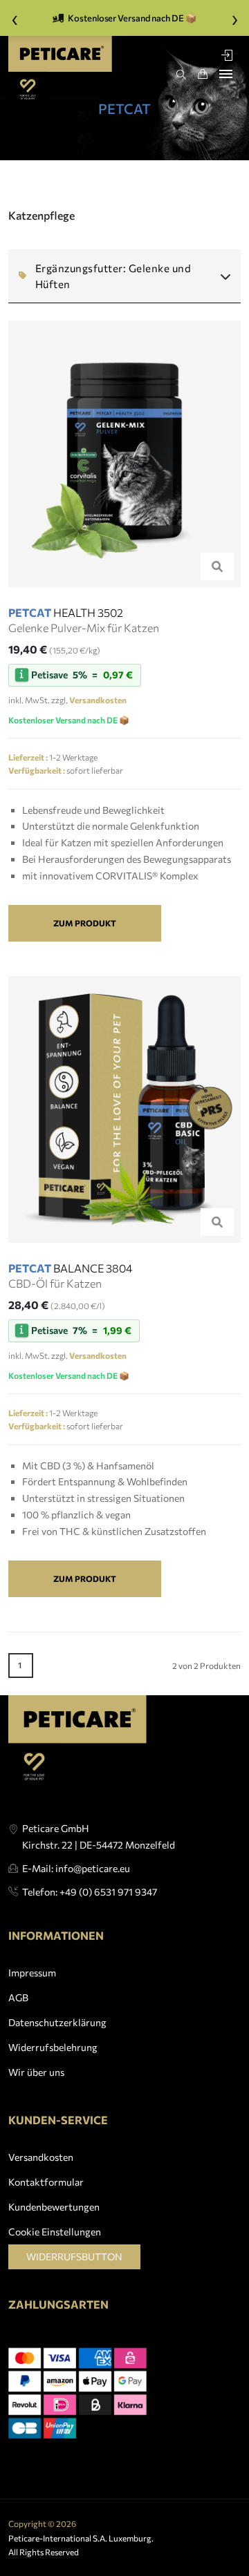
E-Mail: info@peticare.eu (76, 1868)
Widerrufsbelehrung (53, 2047)
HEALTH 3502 (66, 612)
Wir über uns (36, 2072)
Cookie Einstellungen (55, 2232)
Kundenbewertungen (54, 2207)
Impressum (32, 1973)
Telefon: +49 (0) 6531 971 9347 (90, 1892)
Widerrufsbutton (74, 2257)
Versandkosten (41, 2157)
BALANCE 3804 (71, 1268)
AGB (18, 1997)
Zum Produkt (85, 923)
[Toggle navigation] (226, 74)
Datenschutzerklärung (57, 2022)
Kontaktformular (46, 2182)
